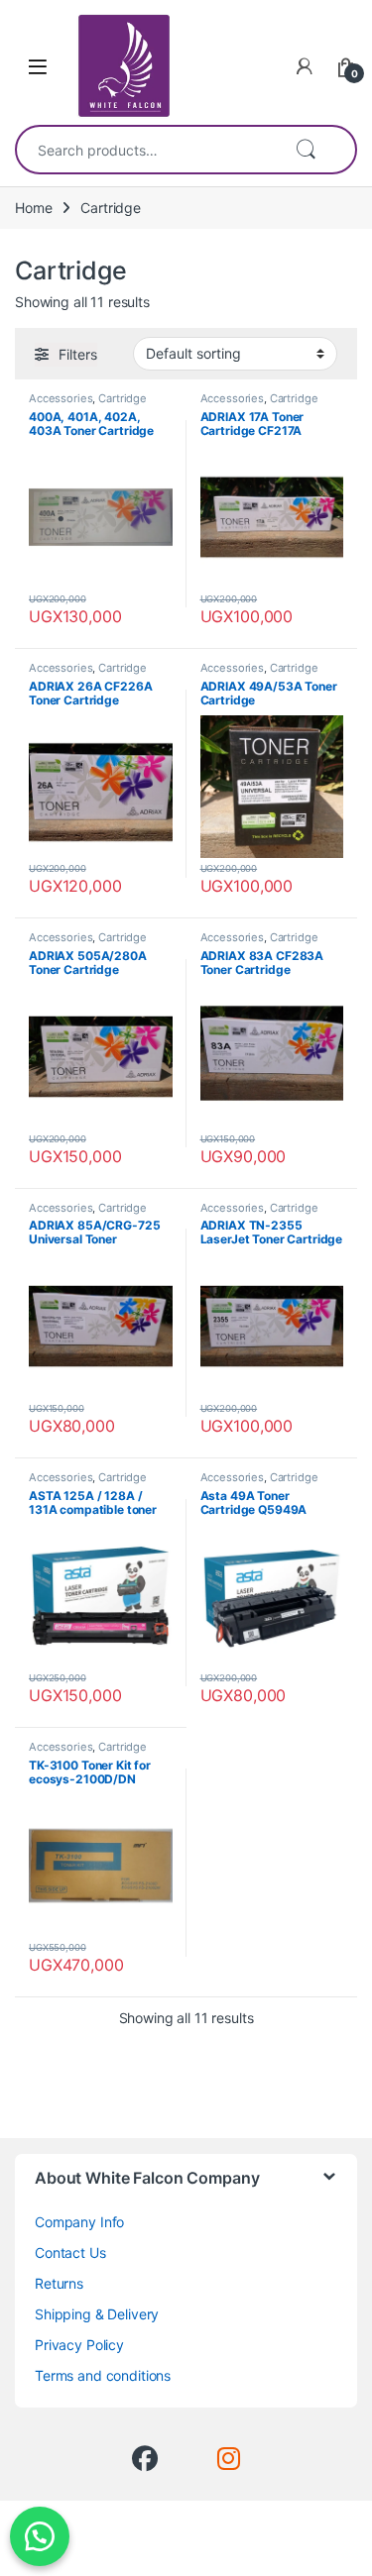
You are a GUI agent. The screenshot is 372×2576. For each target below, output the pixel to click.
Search (306, 150)
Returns (59, 2283)
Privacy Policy (79, 2345)
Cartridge (123, 398)
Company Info (79, 2222)
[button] (40, 2536)
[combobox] (147, 150)
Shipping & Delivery (97, 2314)
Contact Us (70, 2253)
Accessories (61, 398)
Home (33, 208)
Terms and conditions (103, 2375)
